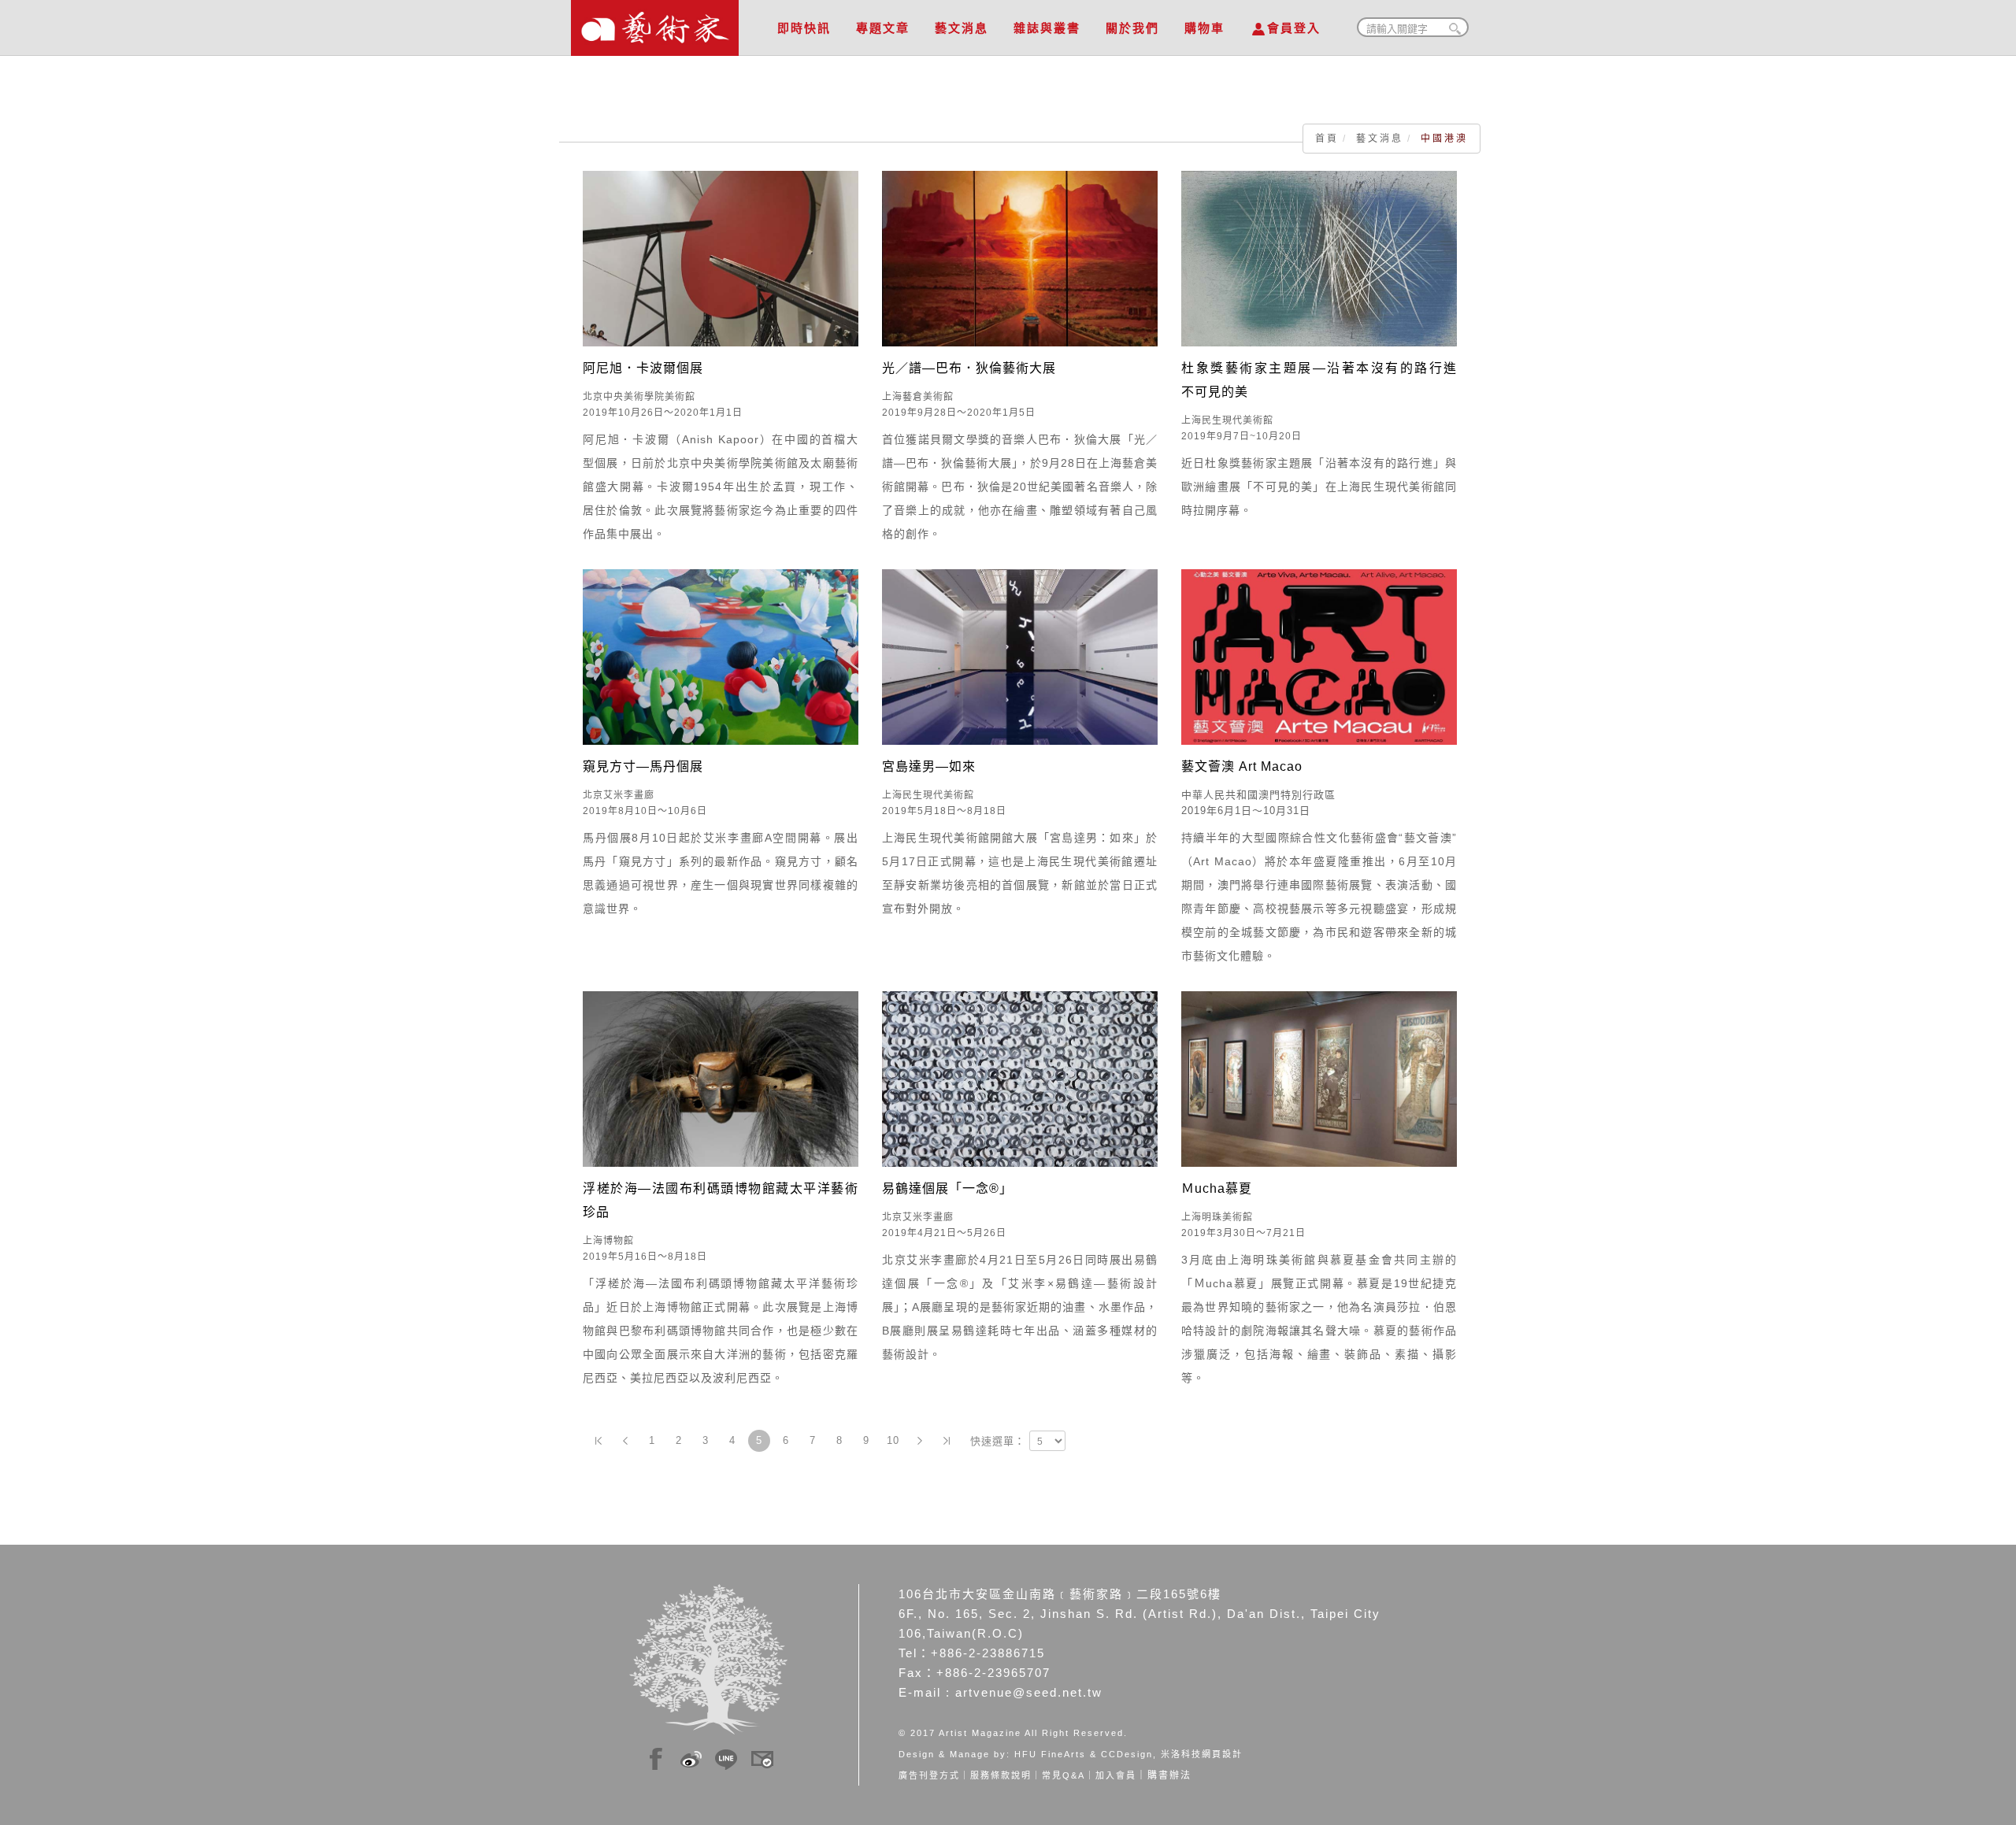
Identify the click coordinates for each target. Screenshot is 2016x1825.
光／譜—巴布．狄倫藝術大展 (969, 368)
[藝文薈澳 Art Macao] (1319, 656)
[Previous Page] (625, 1441)
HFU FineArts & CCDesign (1084, 1754)
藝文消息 (962, 28)
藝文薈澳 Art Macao (1242, 766)
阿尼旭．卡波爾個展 (643, 368)
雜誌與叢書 (1047, 28)
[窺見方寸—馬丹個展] (721, 656)
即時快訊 (804, 28)
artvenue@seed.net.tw (1029, 1692)
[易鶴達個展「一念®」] (1020, 1078)
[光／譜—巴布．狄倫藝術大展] (1020, 257)
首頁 (1327, 139)
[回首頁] (655, 24)
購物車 (1204, 28)
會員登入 (1294, 28)
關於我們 (1132, 28)
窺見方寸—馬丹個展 (643, 766)
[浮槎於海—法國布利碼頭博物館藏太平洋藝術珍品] (721, 1078)
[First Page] (598, 1441)
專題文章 (883, 28)
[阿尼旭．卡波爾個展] (721, 257)
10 (893, 1440)
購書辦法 (1169, 1775)
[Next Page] (920, 1441)
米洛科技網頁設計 (1202, 1754)
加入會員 (1116, 1775)
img (656, 1757)
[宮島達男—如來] (1020, 656)
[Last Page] (947, 1441)
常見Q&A (1064, 1775)
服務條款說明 (1001, 1775)
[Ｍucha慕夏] (1319, 1078)
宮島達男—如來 (929, 766)
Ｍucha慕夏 (1217, 1188)
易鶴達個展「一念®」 (947, 1188)
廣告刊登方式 (929, 1775)
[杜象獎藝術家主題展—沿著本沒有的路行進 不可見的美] (1319, 257)
